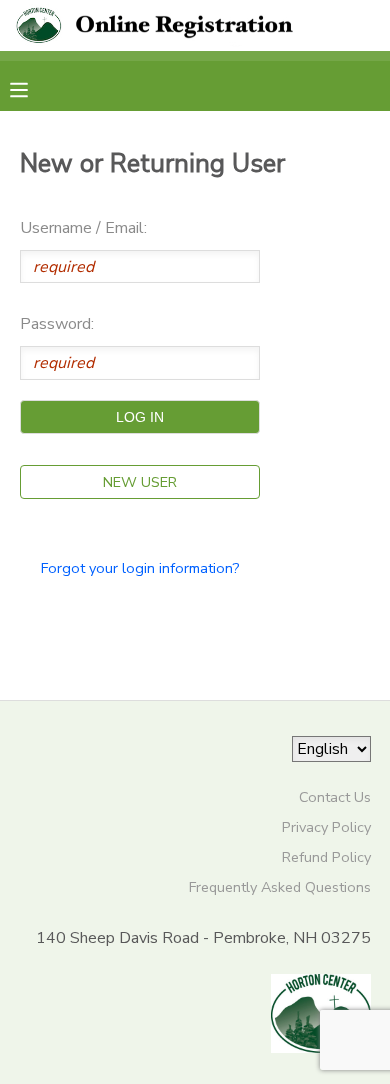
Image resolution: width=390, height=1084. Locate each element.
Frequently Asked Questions (280, 887)
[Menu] (34, 88)
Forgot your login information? (140, 568)
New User (140, 482)
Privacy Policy (326, 827)
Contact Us (335, 797)
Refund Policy (326, 857)
